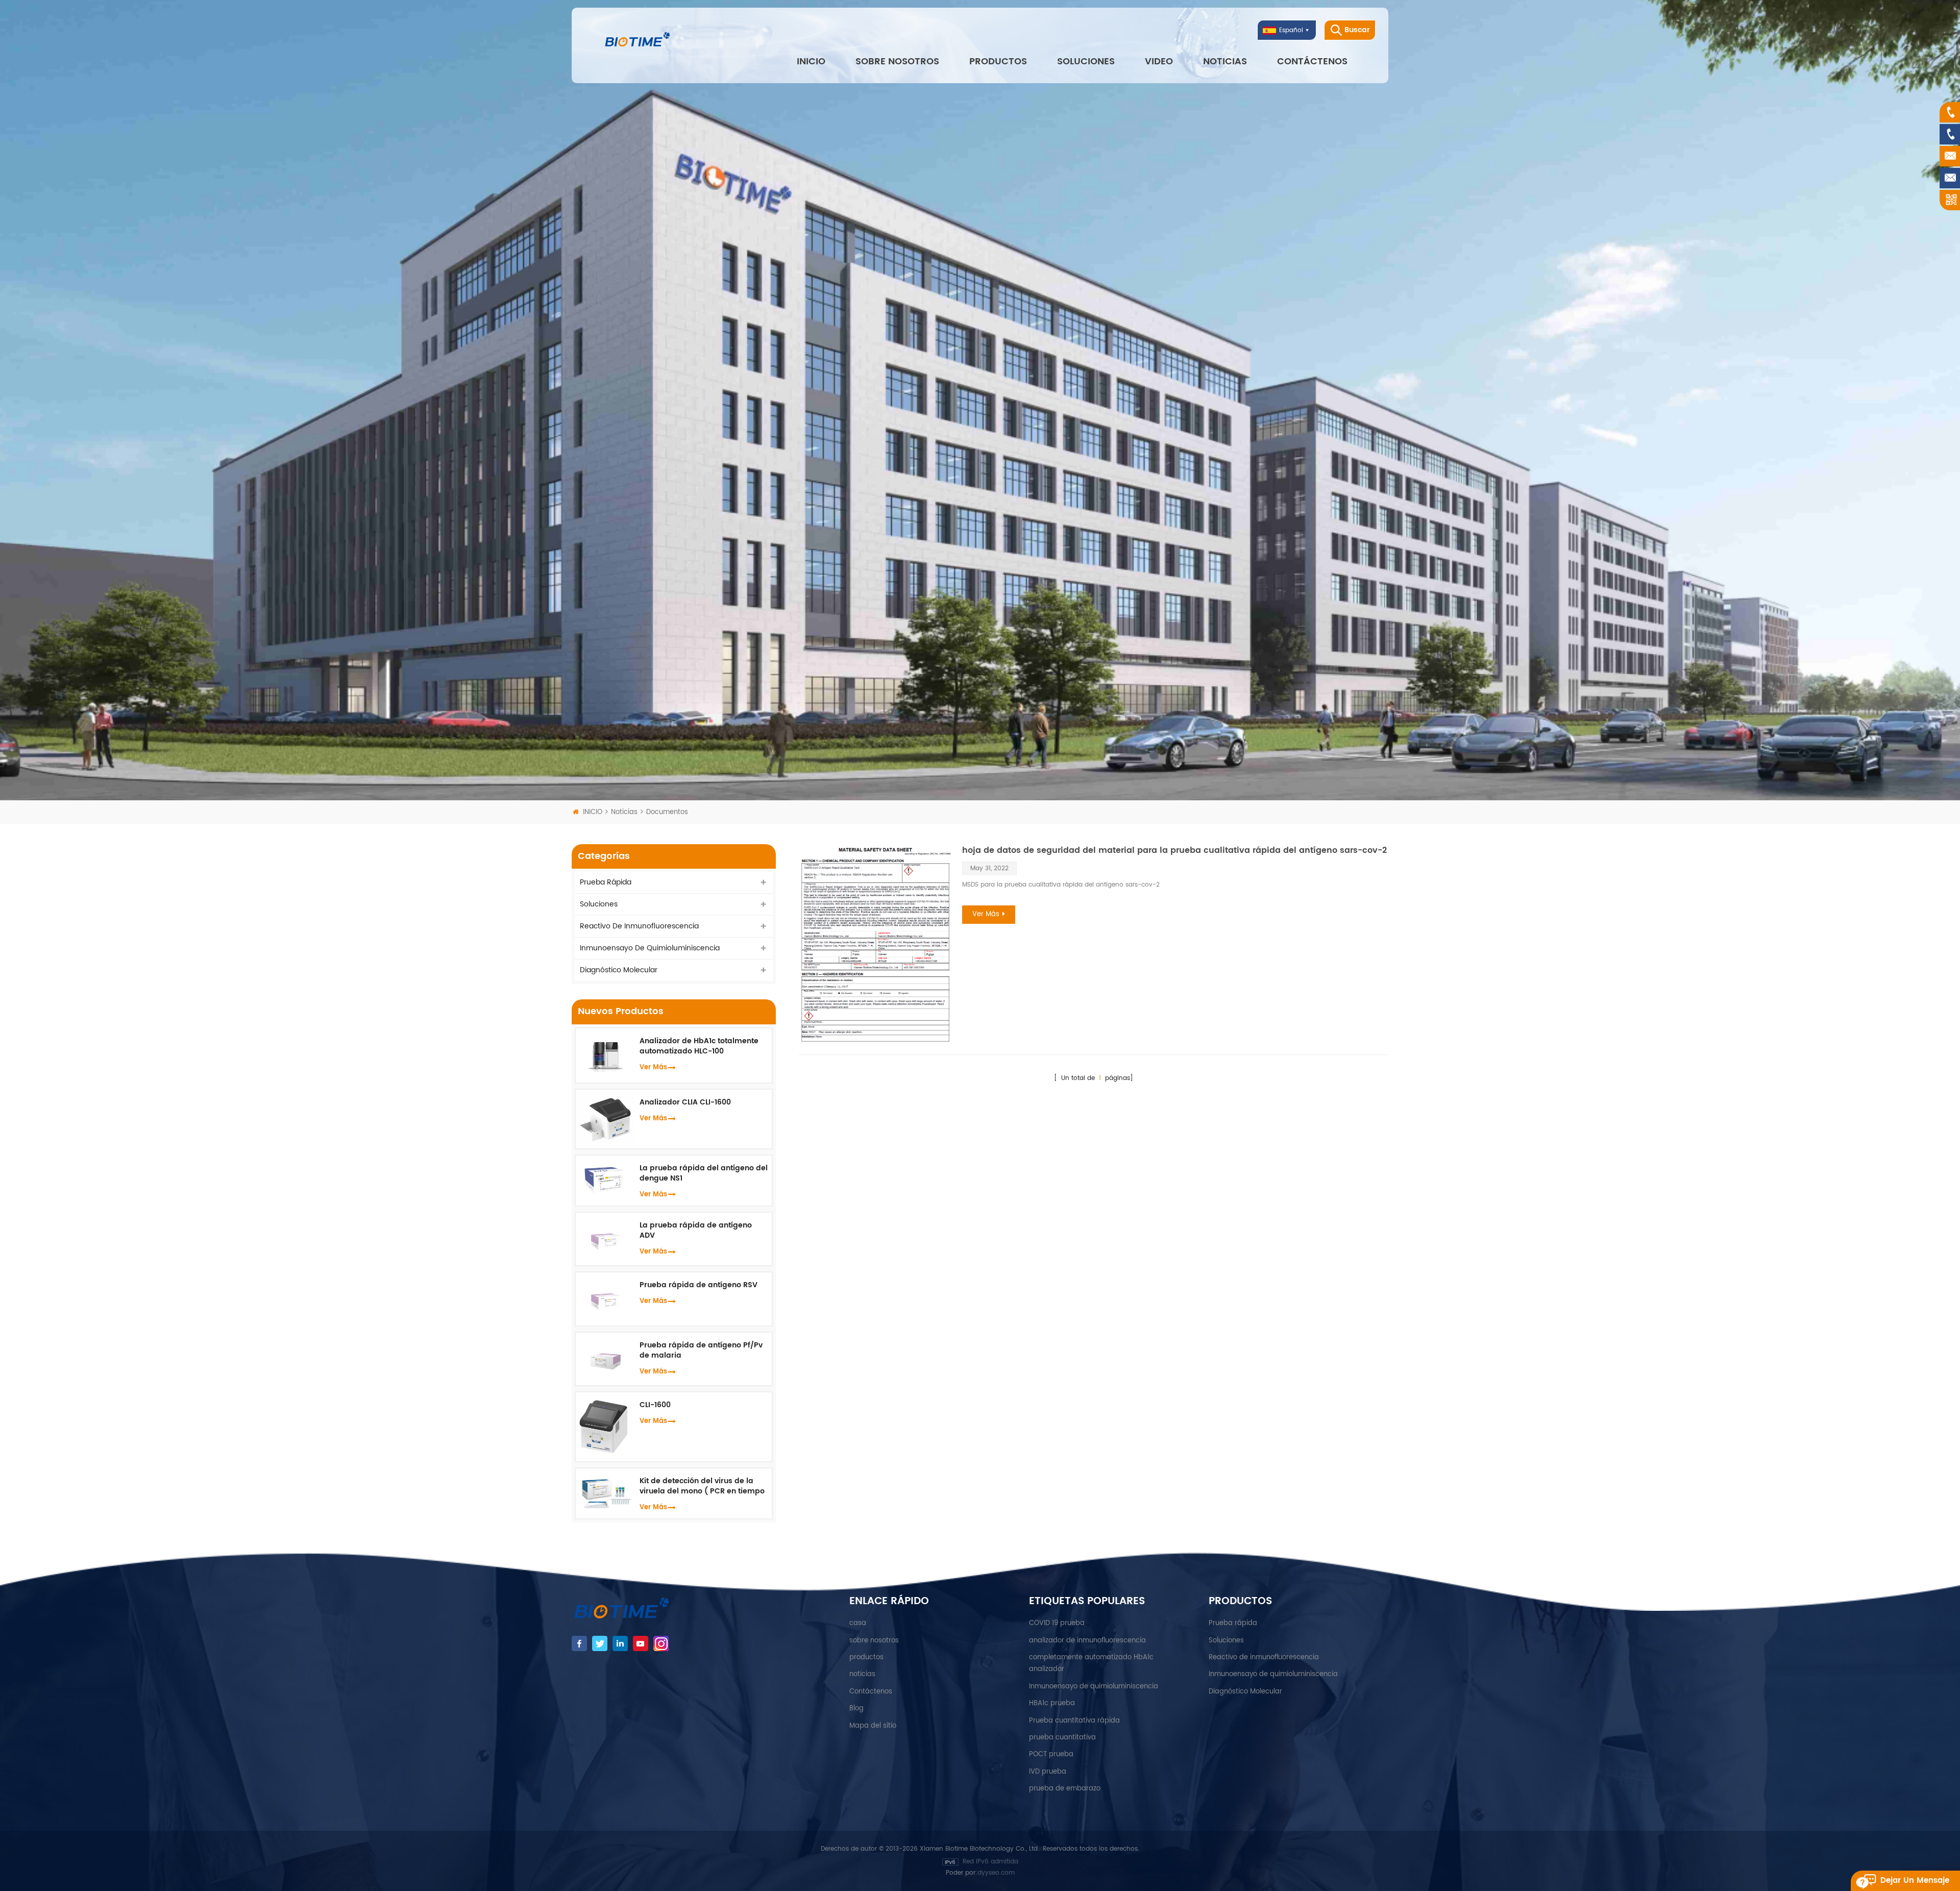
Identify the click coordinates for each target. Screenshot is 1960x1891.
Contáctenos (1312, 62)
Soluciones (1086, 62)
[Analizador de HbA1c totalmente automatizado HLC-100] (605, 1055)
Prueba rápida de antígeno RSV (699, 1285)
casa (858, 1623)
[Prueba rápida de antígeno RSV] (605, 1299)
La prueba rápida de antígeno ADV (696, 1231)
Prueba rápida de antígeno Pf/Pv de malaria (701, 1350)
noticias (1225, 62)
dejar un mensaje (1915, 1881)
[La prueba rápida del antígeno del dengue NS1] (605, 1178)
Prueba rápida (606, 882)
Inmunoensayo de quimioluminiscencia (650, 948)
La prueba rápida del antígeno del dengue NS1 (704, 1173)
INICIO (811, 62)
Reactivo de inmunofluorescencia (639, 926)
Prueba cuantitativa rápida (1074, 1721)
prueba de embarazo (1065, 1789)
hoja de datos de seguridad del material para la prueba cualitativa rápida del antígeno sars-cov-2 (1174, 850)
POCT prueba (1051, 1754)
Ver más (986, 914)
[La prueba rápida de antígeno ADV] (605, 1238)
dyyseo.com (996, 1873)
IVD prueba (1048, 1772)
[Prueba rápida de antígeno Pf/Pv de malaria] (605, 1358)
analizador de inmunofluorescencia (1087, 1641)
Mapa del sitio (873, 1726)
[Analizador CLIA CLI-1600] (605, 1119)
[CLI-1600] (605, 1426)
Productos (998, 62)
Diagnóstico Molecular (619, 970)
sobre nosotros (874, 1641)
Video (1159, 62)
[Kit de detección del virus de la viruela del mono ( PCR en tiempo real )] (605, 1493)
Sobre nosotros (897, 62)
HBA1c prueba (1052, 1703)
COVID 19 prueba (1057, 1623)
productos (866, 1657)
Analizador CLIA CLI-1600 (685, 1102)
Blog (856, 1709)
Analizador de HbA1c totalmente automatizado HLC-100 (699, 1046)
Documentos (667, 812)
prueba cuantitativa (1062, 1738)
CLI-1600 (655, 1405)
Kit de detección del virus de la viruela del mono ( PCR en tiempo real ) (702, 1486)
